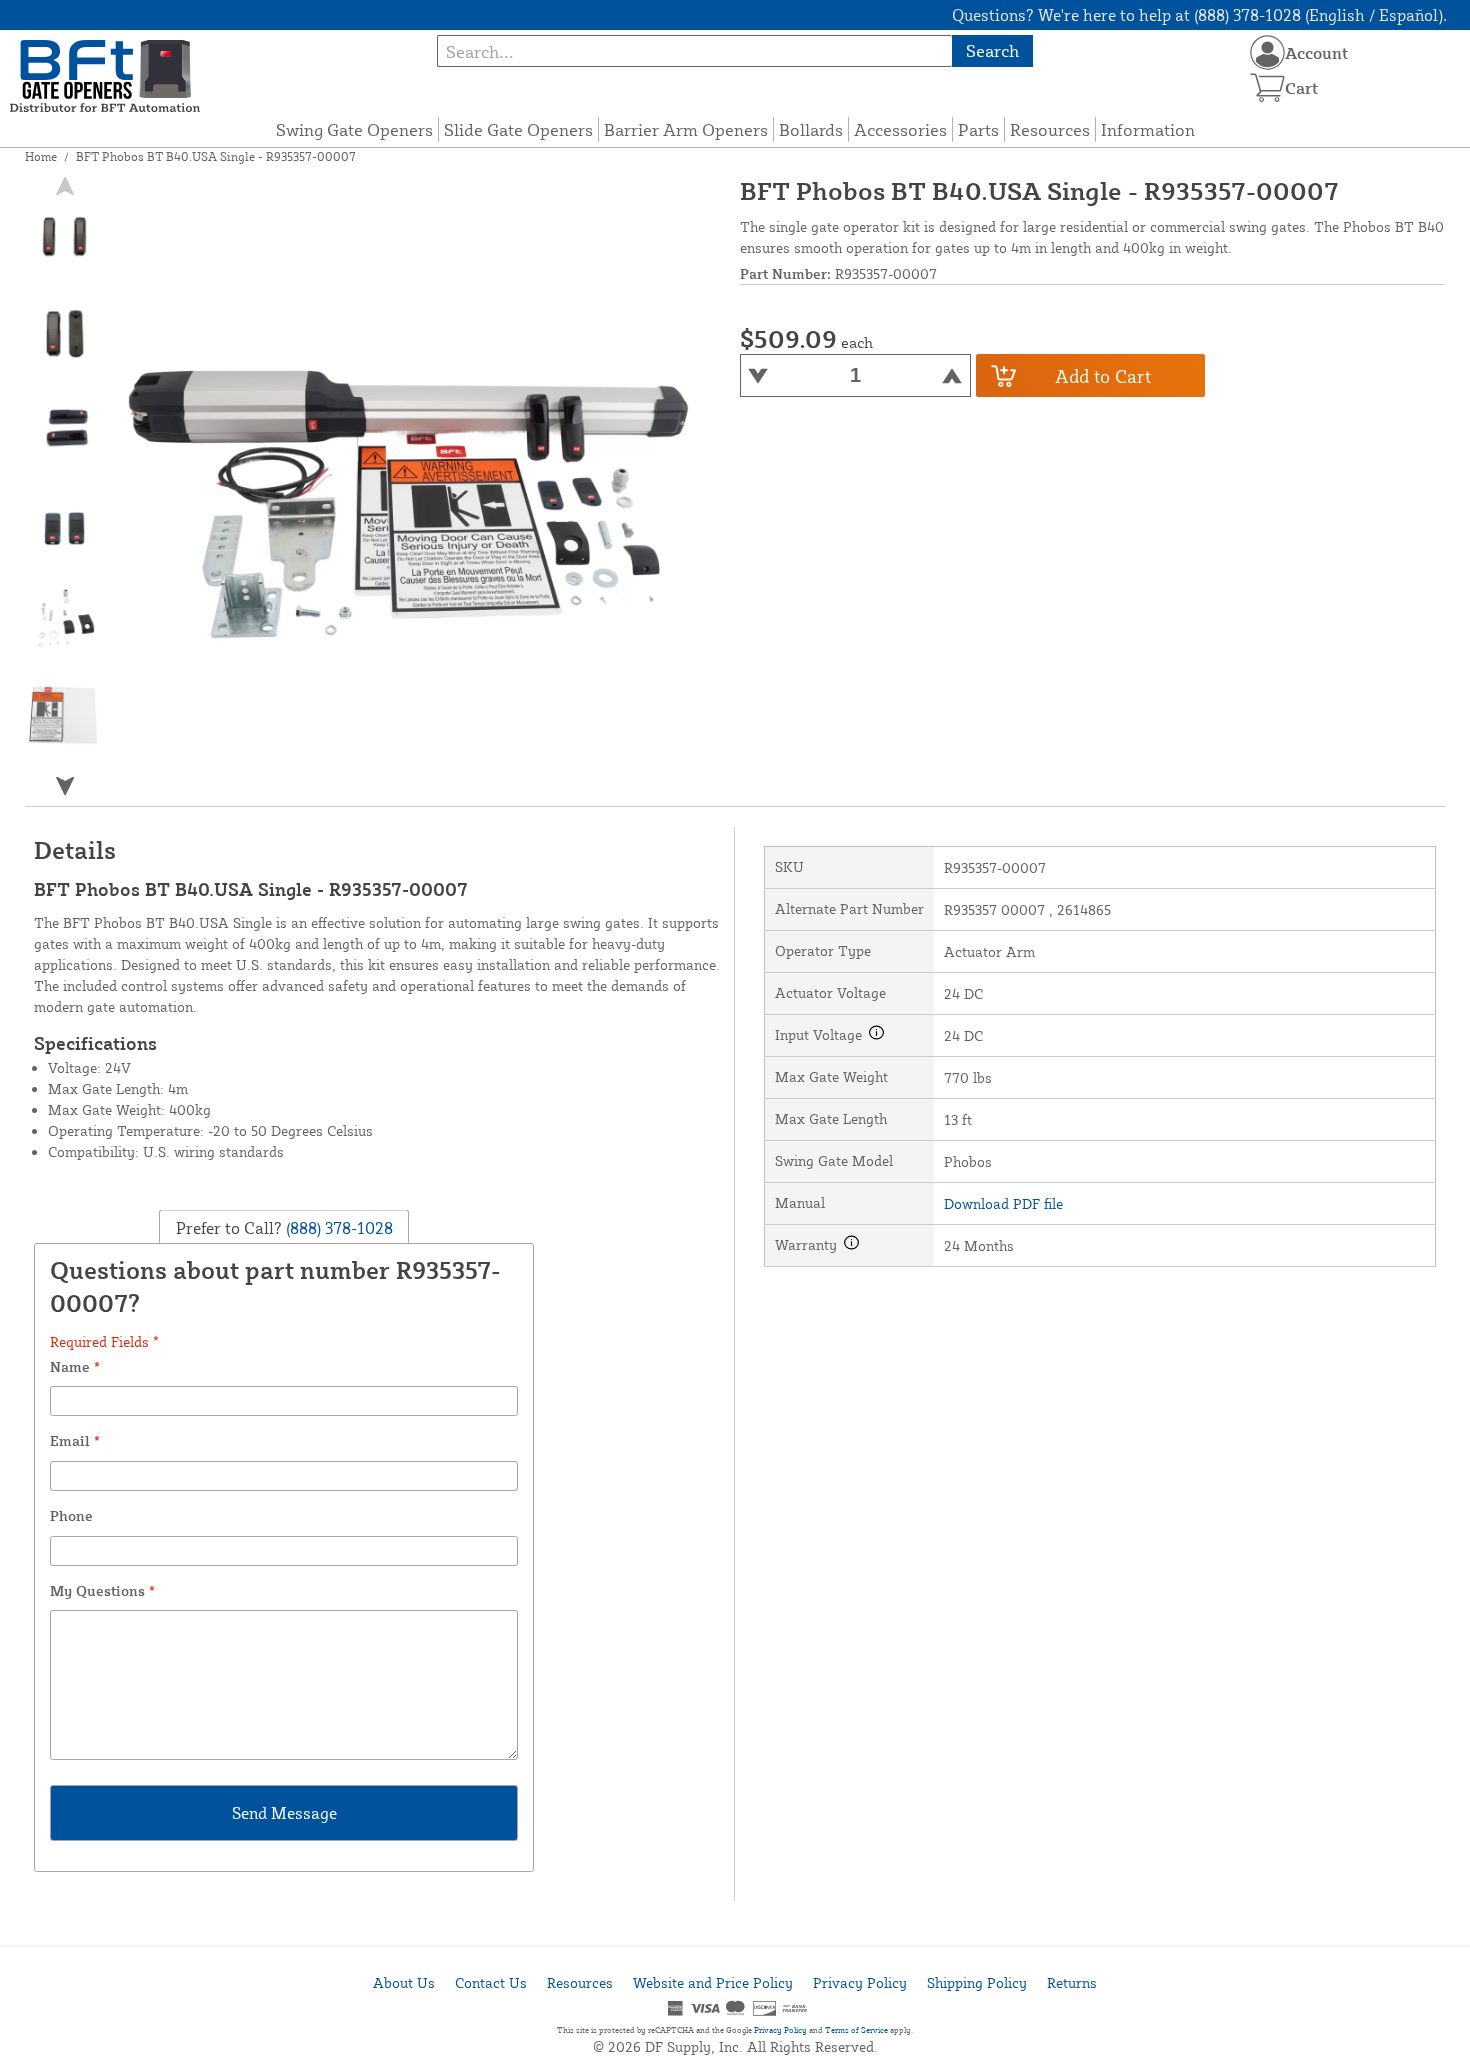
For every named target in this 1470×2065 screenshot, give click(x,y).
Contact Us (491, 1982)
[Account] (1267, 52)
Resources (1050, 129)
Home (41, 156)
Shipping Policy (977, 1982)
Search (992, 50)
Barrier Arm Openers (686, 129)
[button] (65, 786)
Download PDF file (1003, 1203)
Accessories (900, 129)
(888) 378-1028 (337, 1227)
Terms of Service (856, 2030)
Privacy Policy (860, 1982)
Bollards (811, 129)
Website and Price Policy (713, 1982)
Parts (978, 129)
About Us (404, 1982)
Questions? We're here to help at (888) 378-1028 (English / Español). (1199, 15)
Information (1148, 129)
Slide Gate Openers (518, 129)
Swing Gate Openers (354, 129)
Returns (1072, 1982)
